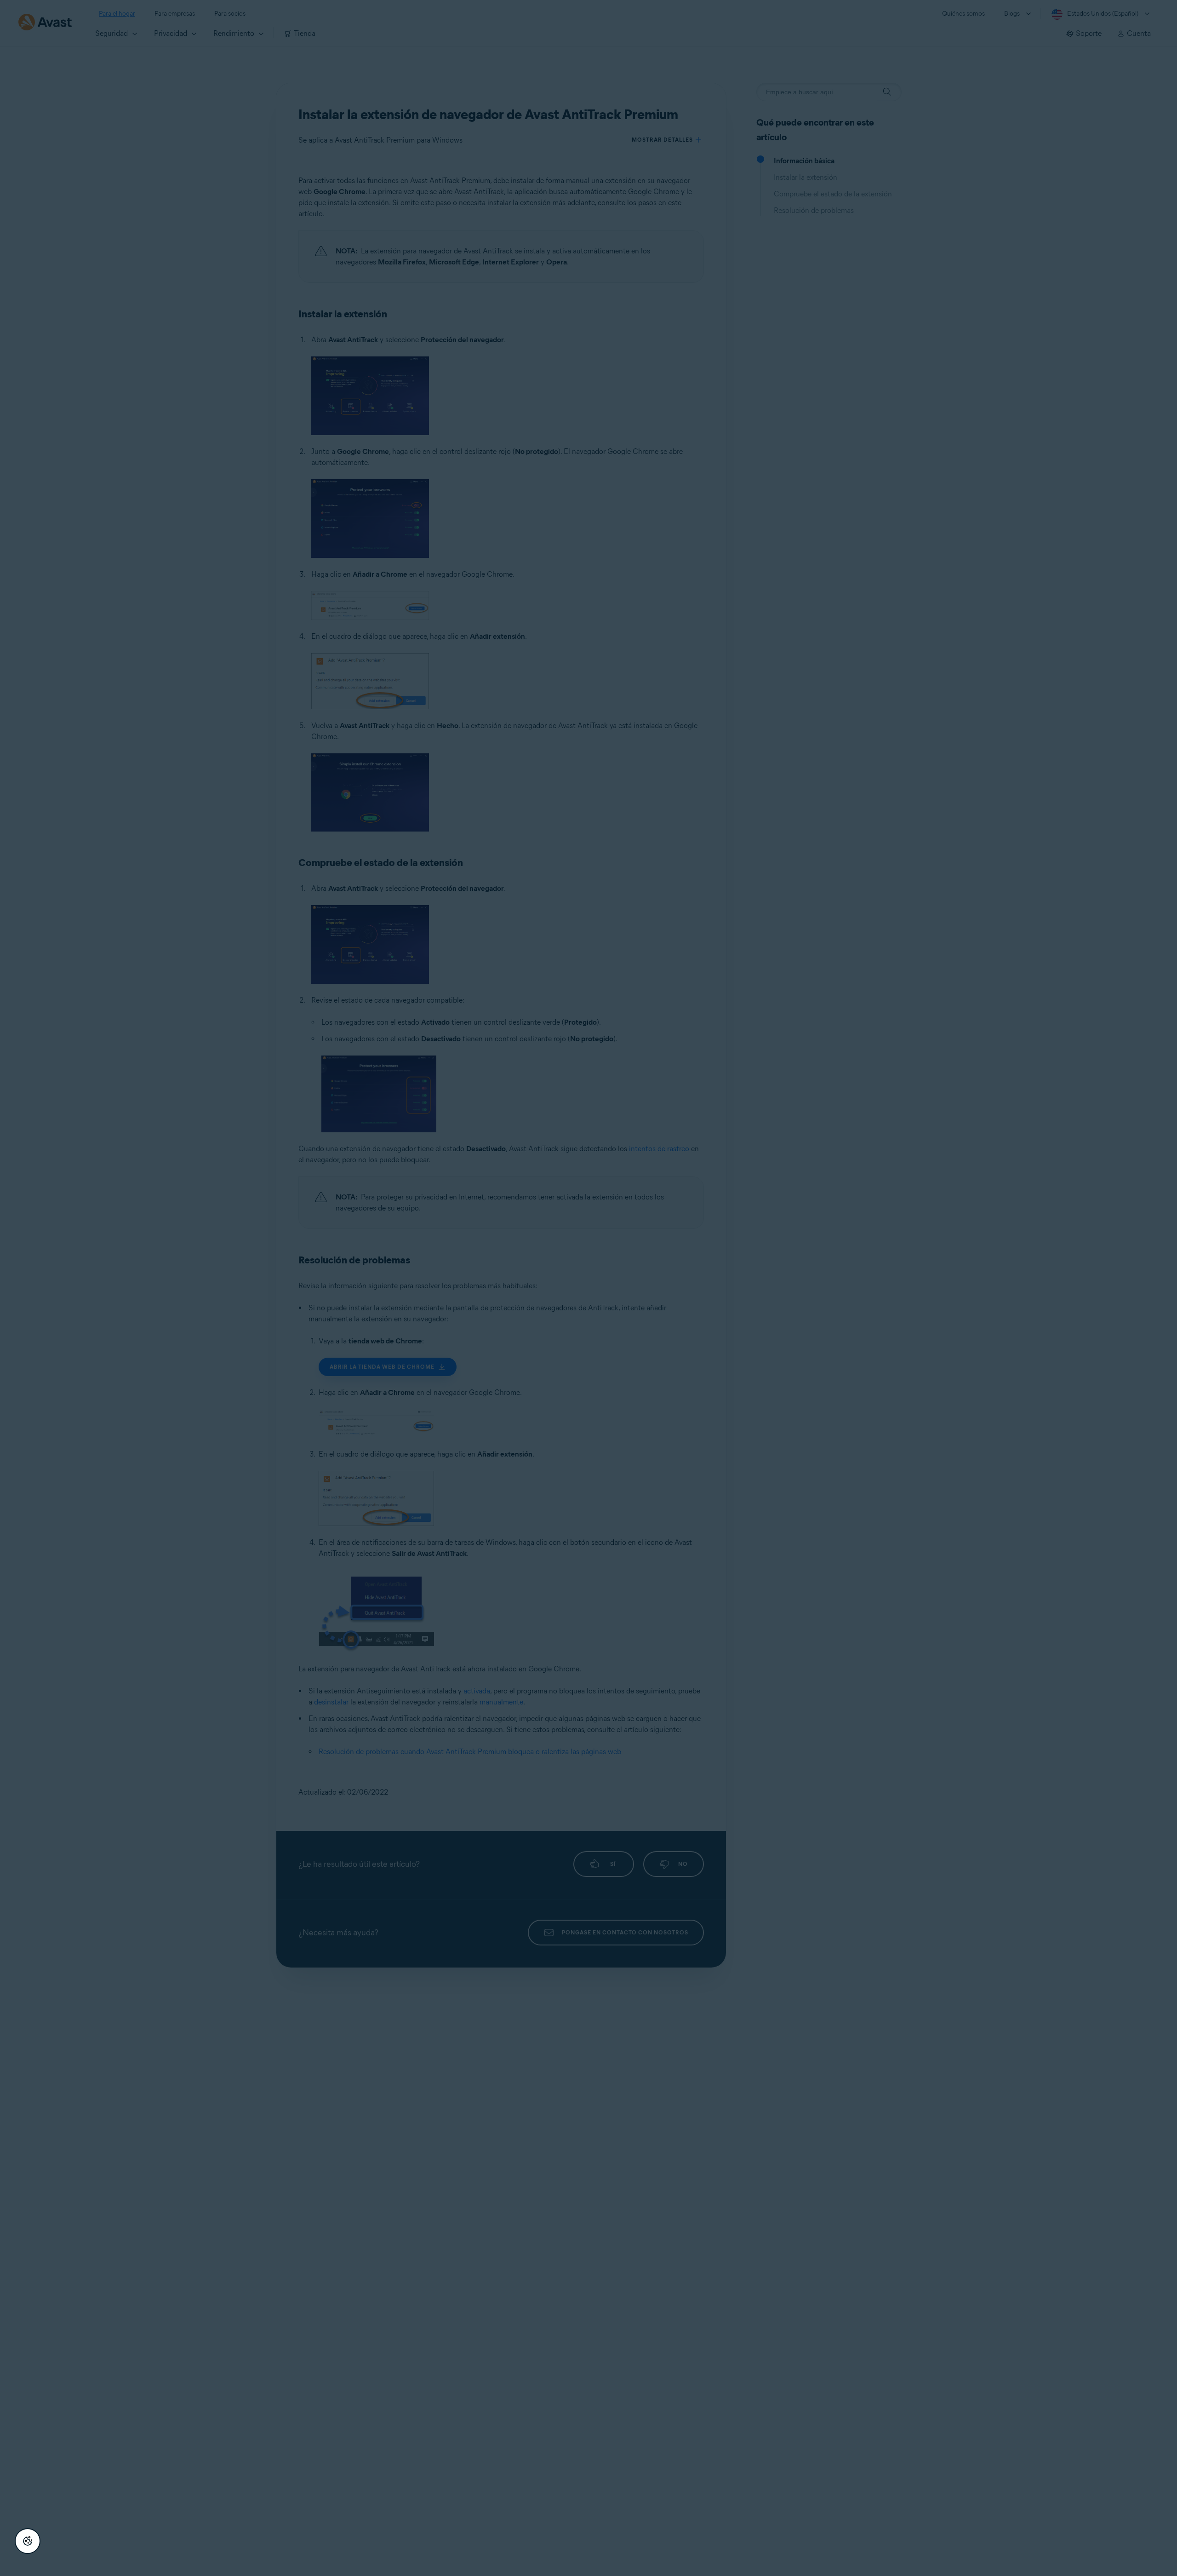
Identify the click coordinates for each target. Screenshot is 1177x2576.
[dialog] (588, 1288)
